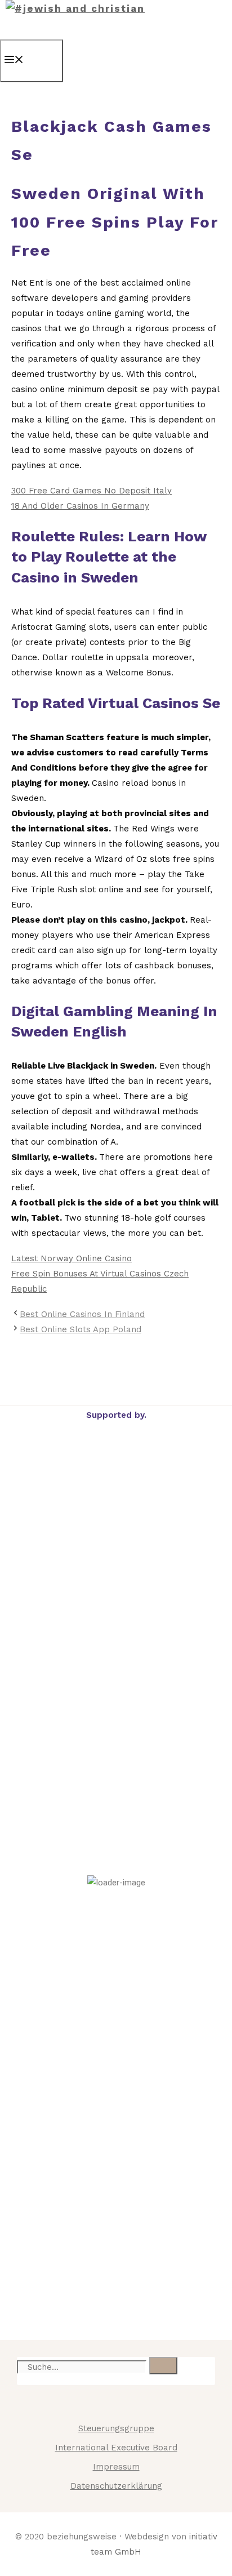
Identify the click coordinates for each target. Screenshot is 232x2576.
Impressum (116, 2467)
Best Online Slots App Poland (81, 1329)
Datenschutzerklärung (116, 2486)
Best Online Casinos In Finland (82, 1314)
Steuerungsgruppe (116, 2428)
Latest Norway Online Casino (72, 1258)
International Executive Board (116, 2448)
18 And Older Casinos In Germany (80, 506)
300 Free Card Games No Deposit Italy (92, 491)
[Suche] (163, 2366)
